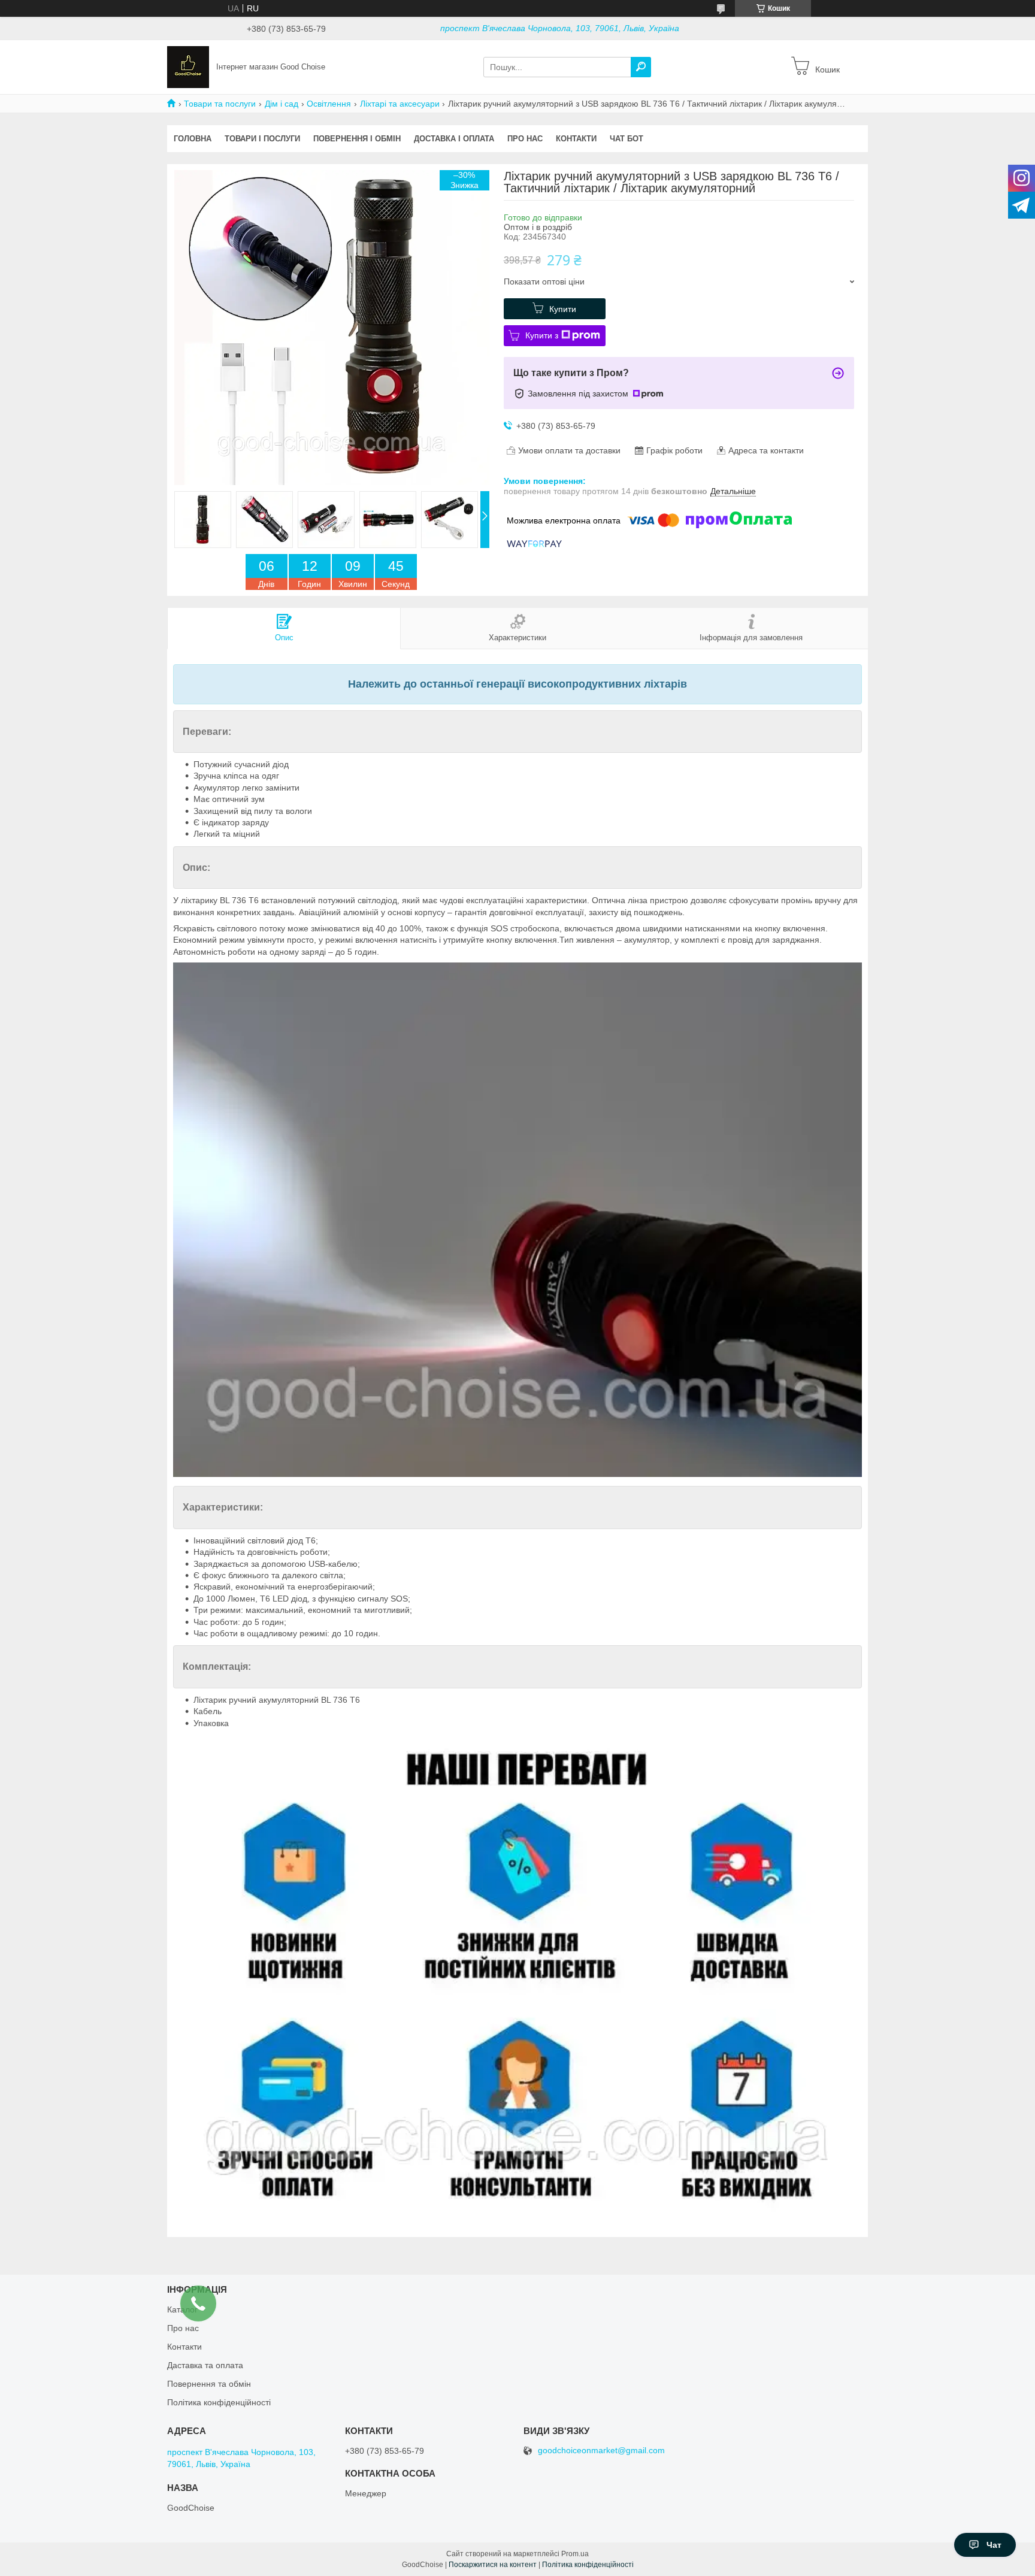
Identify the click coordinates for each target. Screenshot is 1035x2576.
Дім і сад (282, 104)
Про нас (525, 139)
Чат (994, 2545)
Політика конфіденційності (219, 2402)
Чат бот (627, 139)
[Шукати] (641, 67)
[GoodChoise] (188, 66)
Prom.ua (575, 2554)
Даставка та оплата (205, 2365)
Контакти (576, 139)
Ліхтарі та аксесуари (400, 104)
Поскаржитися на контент (493, 2565)
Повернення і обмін (357, 139)
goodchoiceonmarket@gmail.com (601, 2451)
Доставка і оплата (454, 139)
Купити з (542, 335)
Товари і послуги (262, 139)
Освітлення (329, 104)
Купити (563, 309)
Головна (193, 139)
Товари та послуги (220, 104)
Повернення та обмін (209, 2384)
